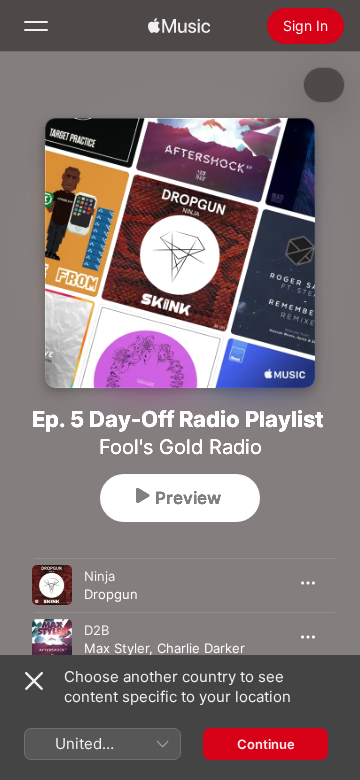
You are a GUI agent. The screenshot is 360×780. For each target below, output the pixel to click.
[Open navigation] (36, 26)
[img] (179, 26)
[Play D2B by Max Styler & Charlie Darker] (52, 639)
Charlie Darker (201, 648)
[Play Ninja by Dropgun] (52, 585)
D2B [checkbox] (96, 630)
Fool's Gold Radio (180, 447)
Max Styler (116, 648)
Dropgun (111, 594)
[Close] (34, 681)
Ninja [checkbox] (99, 576)
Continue (266, 744)
